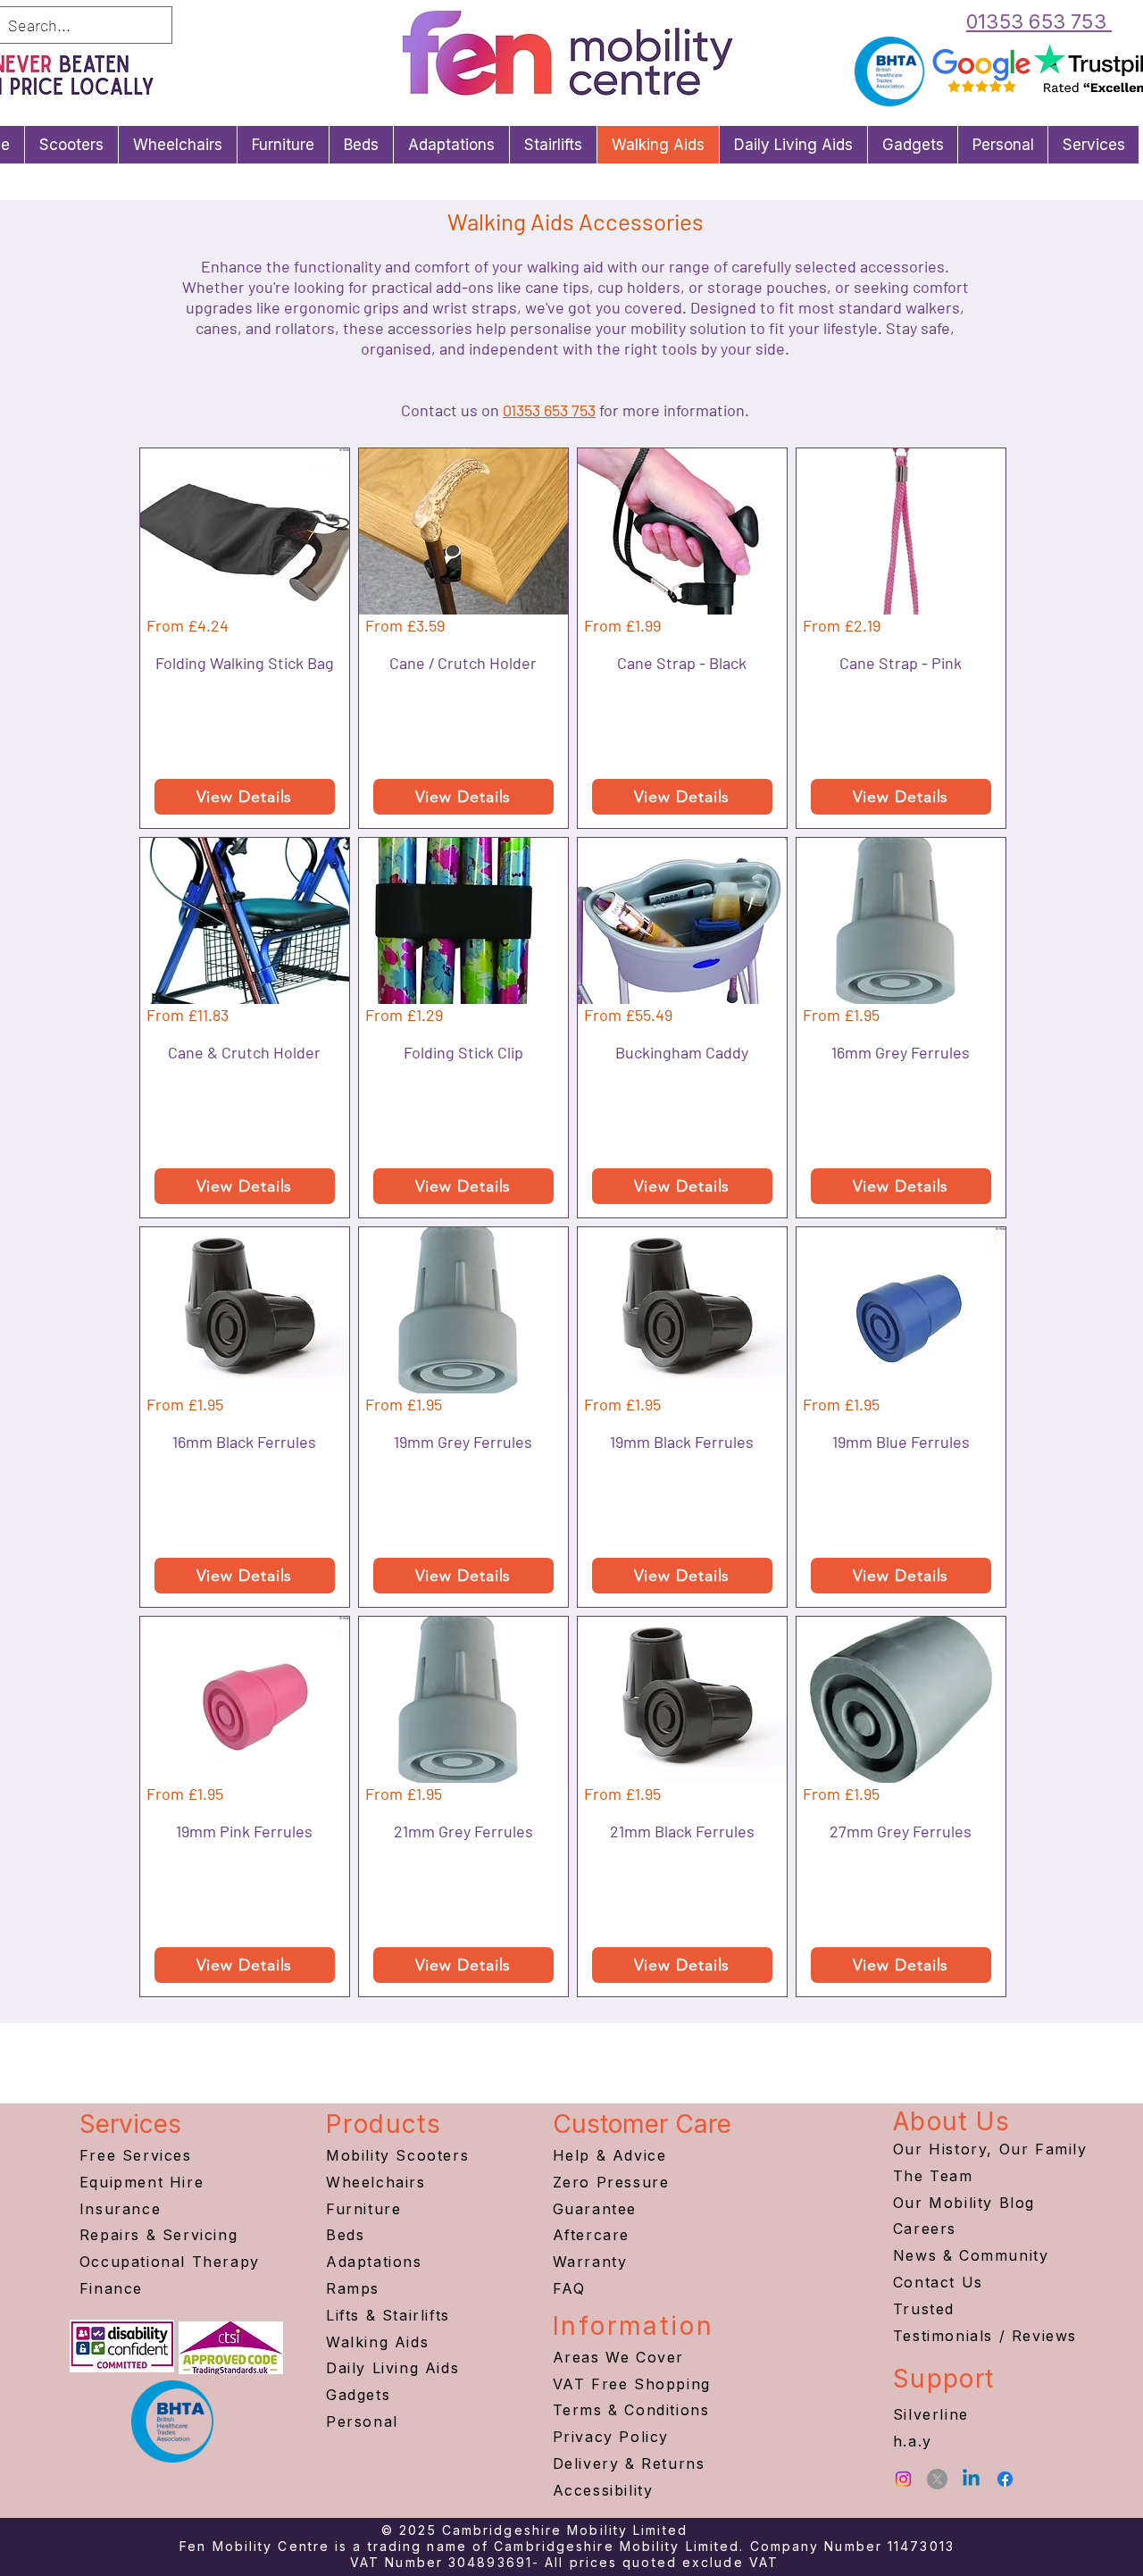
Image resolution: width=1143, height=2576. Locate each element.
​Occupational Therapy (170, 2262)
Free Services (136, 2155)
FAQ (569, 2288)
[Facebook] (1005, 2479)
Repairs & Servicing (159, 2235)
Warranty (590, 2262)
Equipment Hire (142, 2182)
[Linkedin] (971, 2479)
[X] (937, 2479)
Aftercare (591, 2235)
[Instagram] (903, 2479)
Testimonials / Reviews (985, 2336)
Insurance (120, 2209)
